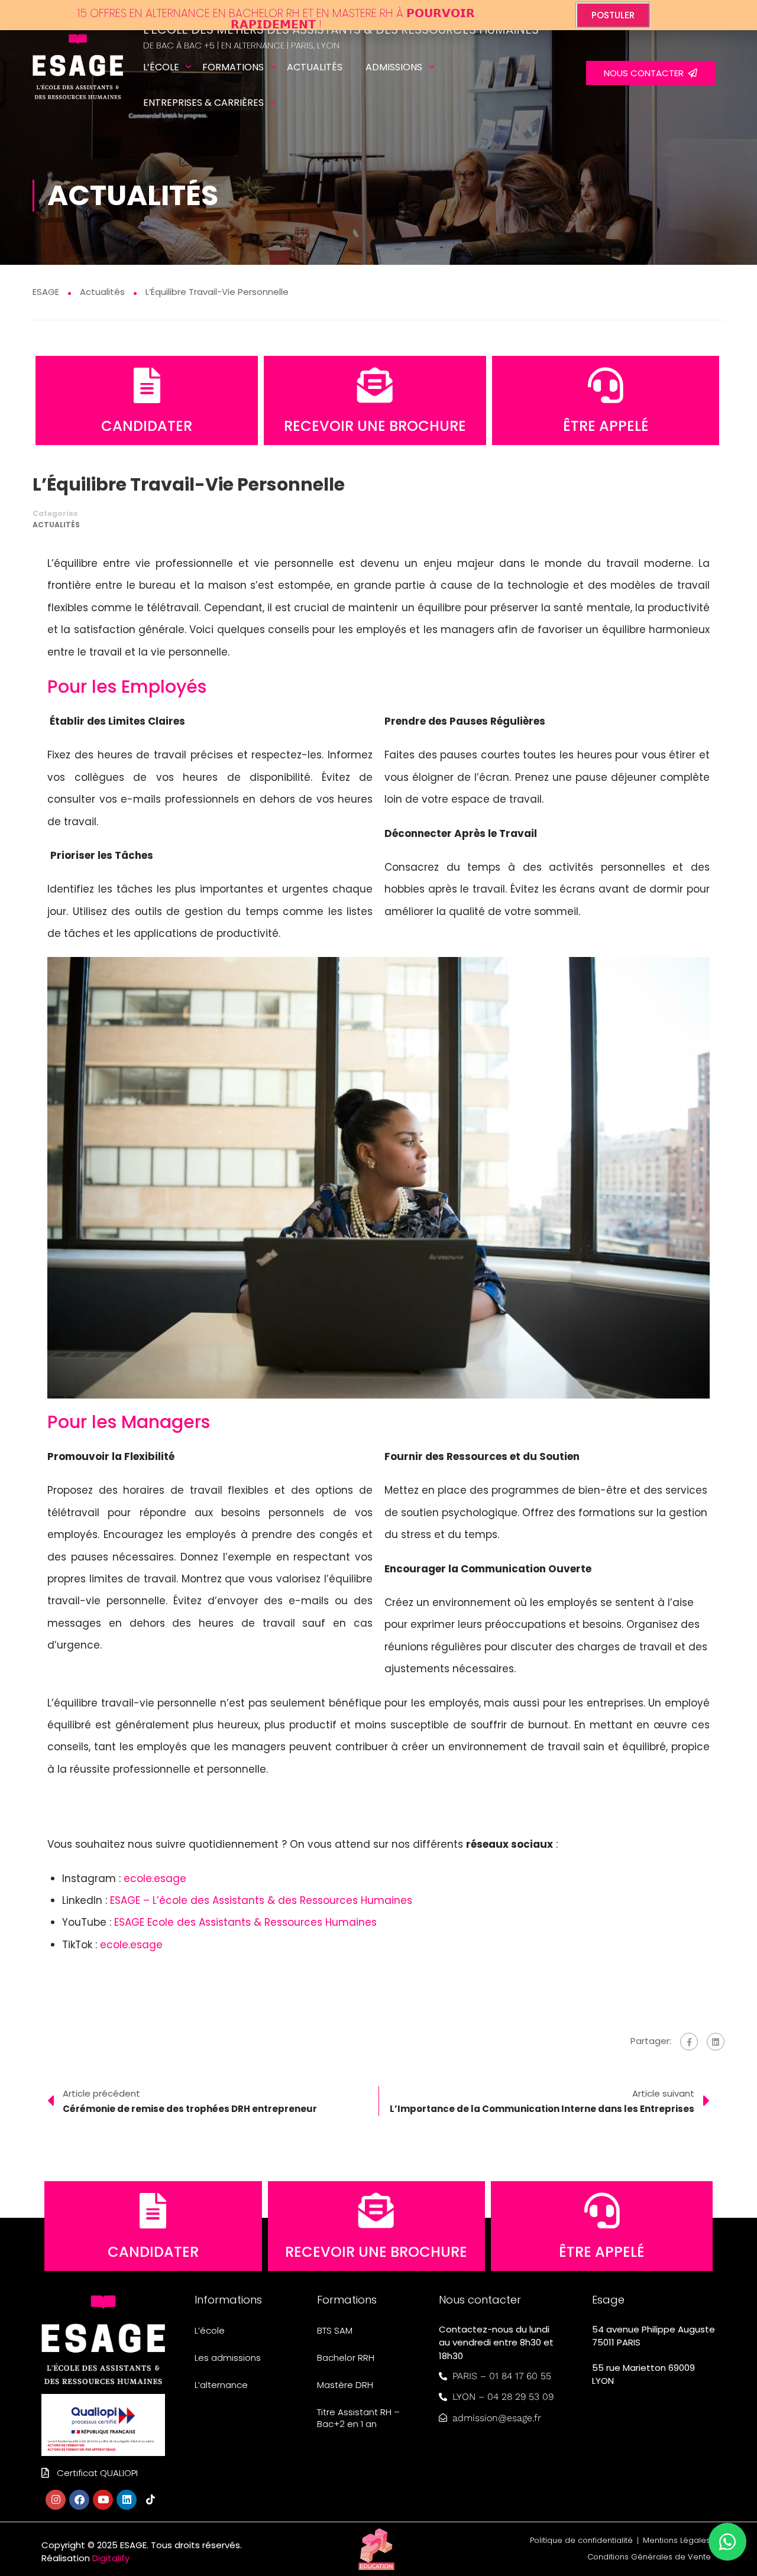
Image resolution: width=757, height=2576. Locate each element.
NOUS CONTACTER (646, 73)
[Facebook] (689, 2042)
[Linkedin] (127, 2500)
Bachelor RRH (346, 2358)
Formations (233, 67)
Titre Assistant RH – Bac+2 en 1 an (358, 2418)
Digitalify (111, 2558)
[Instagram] (56, 2500)
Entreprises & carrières (203, 103)
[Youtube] (103, 2500)
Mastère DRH (345, 2385)
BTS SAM (335, 2330)
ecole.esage (155, 1879)
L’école (161, 67)
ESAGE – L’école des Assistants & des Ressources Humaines (261, 1900)
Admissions (394, 67)
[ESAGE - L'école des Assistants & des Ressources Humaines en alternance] (78, 74)
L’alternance (221, 2385)
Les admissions (228, 2358)
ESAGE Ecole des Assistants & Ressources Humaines (245, 1922)
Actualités (315, 67)
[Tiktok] (150, 2500)
